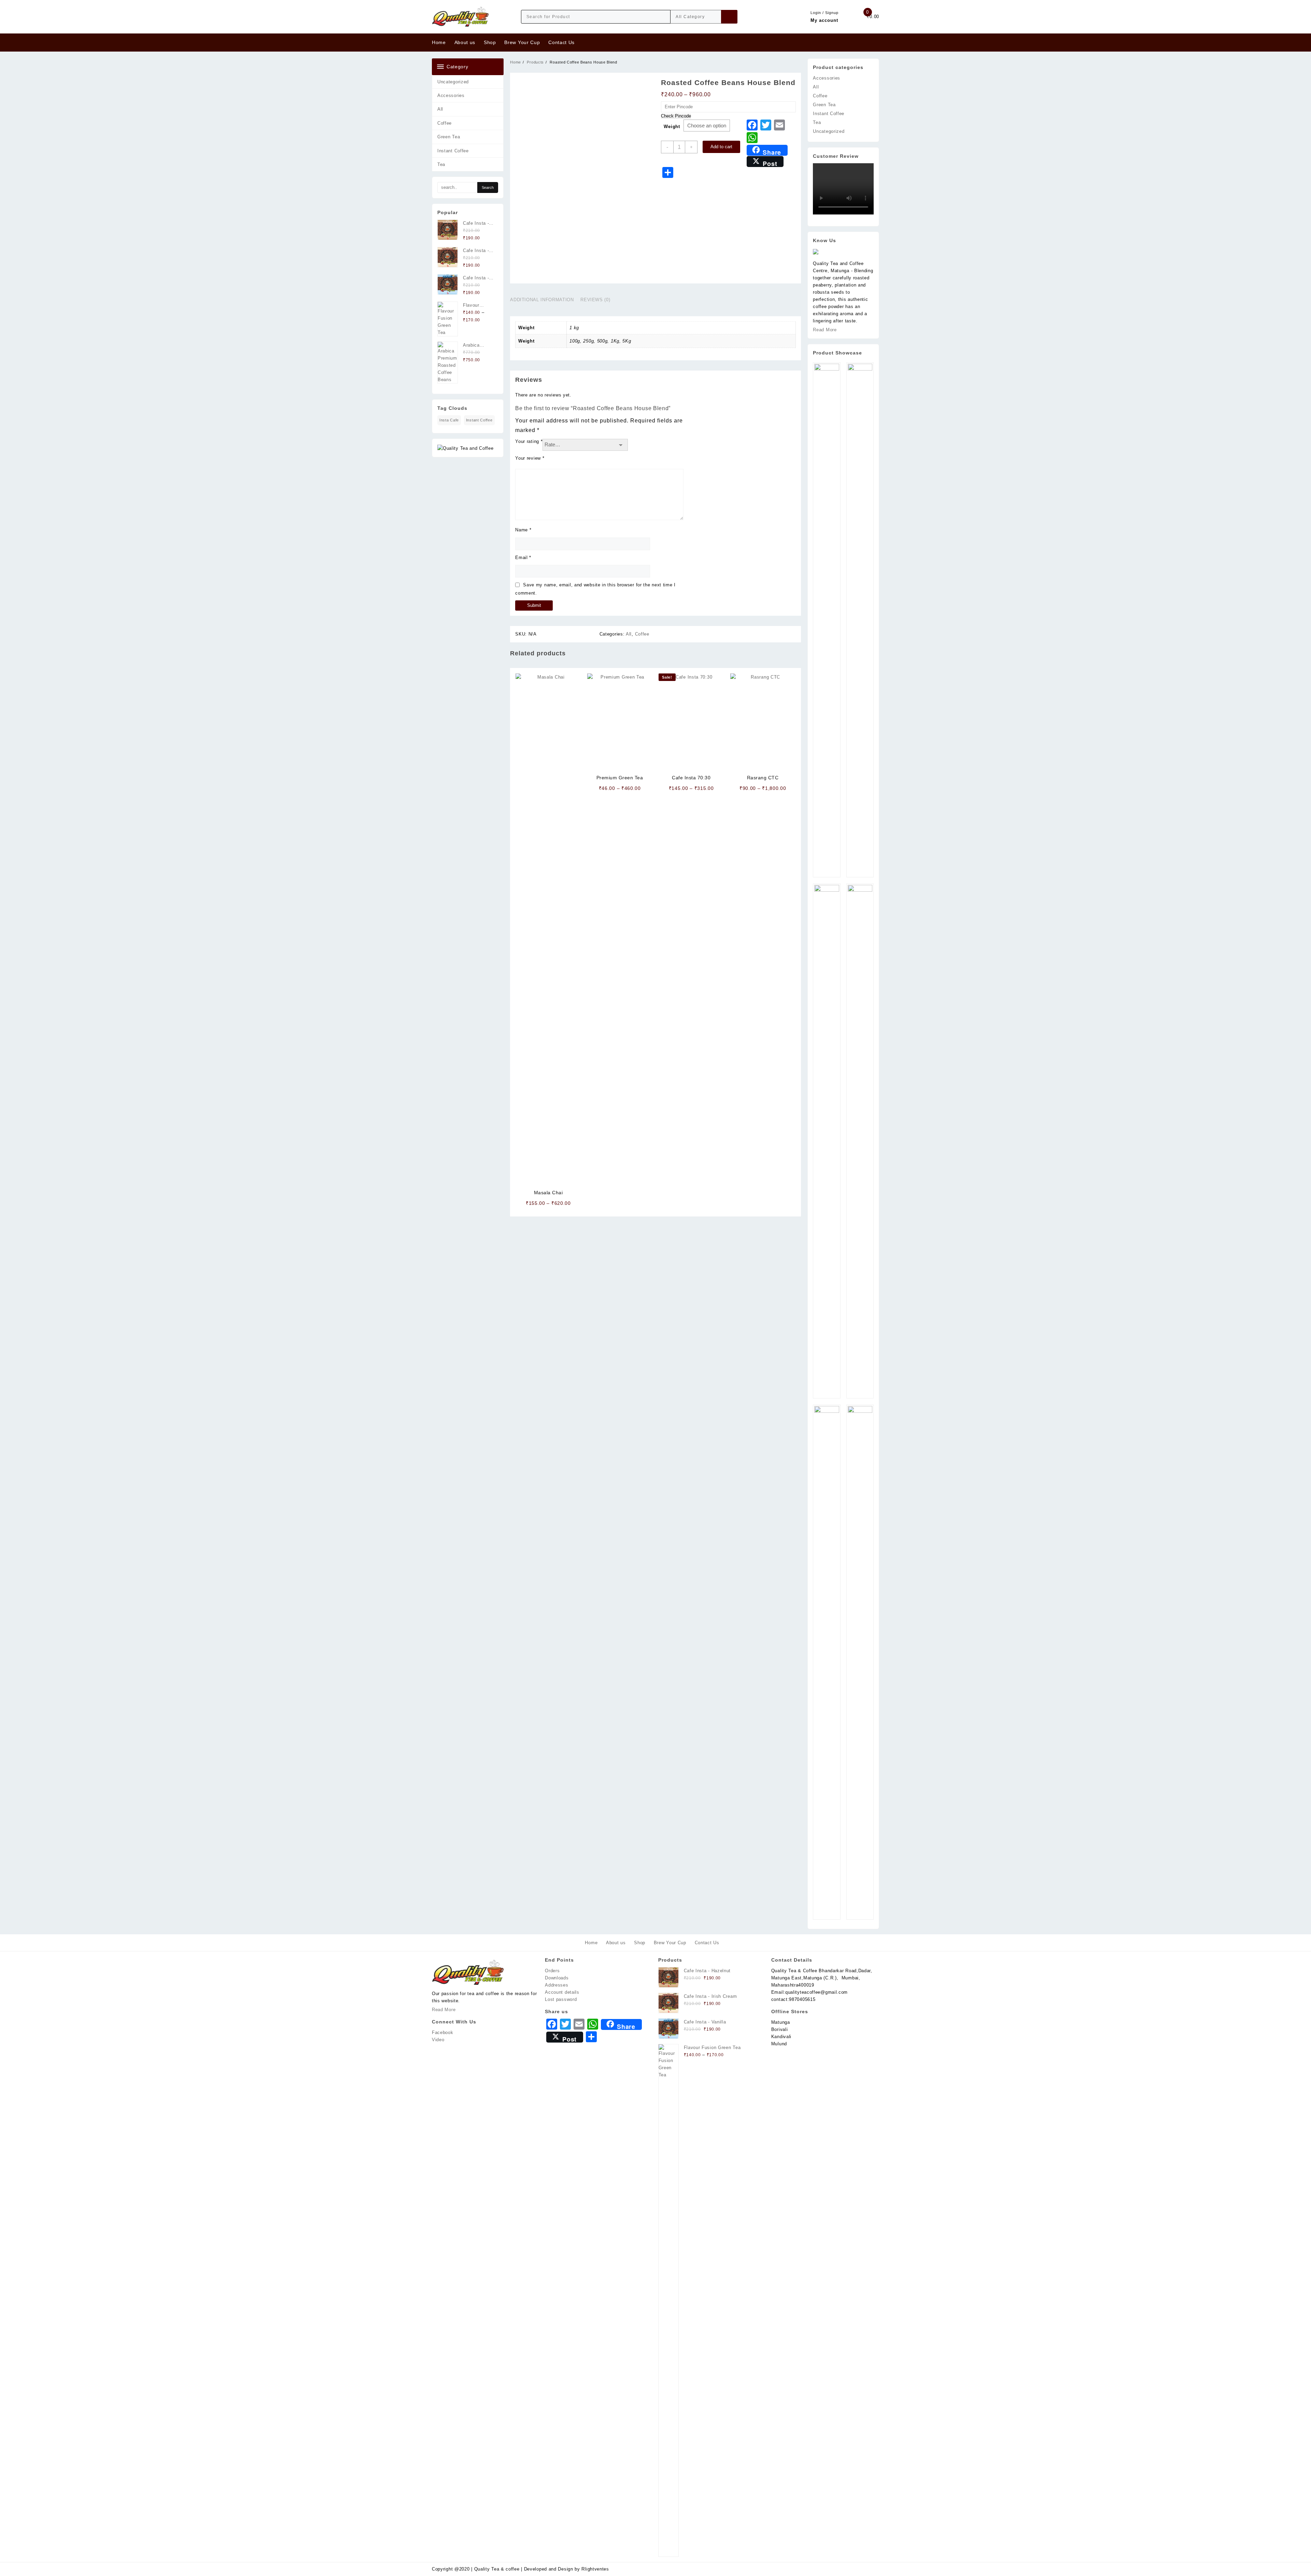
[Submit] (729, 17)
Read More (825, 330)
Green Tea (449, 137)
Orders (552, 1971)
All (440, 109)
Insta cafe (449, 420)
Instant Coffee (453, 151)
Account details (562, 1992)
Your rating (529, 441)
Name (523, 530)
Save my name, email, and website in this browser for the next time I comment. (595, 589)
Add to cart (721, 147)
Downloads (557, 1978)
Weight (672, 127)
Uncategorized (453, 82)
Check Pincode (676, 116)
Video (438, 2040)
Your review (530, 458)
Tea (441, 164)
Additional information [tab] (542, 300)
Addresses (556, 1985)
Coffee (445, 123)
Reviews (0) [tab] (595, 300)
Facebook (443, 2032)
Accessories (451, 95)
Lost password (561, 1999)
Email (523, 558)
